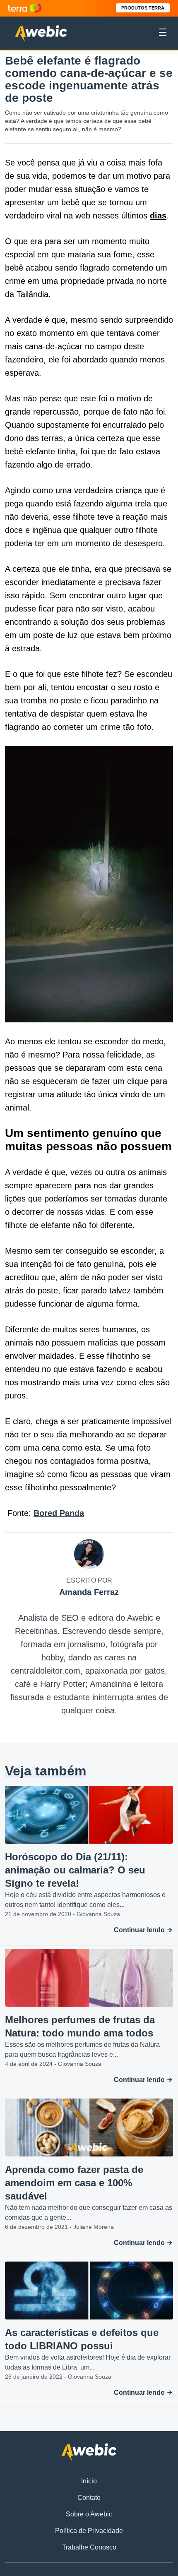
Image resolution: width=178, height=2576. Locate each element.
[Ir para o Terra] (25, 8)
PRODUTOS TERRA (143, 8)
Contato (89, 2498)
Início (89, 2481)
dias (158, 216)
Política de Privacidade (89, 2531)
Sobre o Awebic (89, 2514)
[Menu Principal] (163, 34)
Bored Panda (59, 1513)
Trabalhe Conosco (89, 2547)
